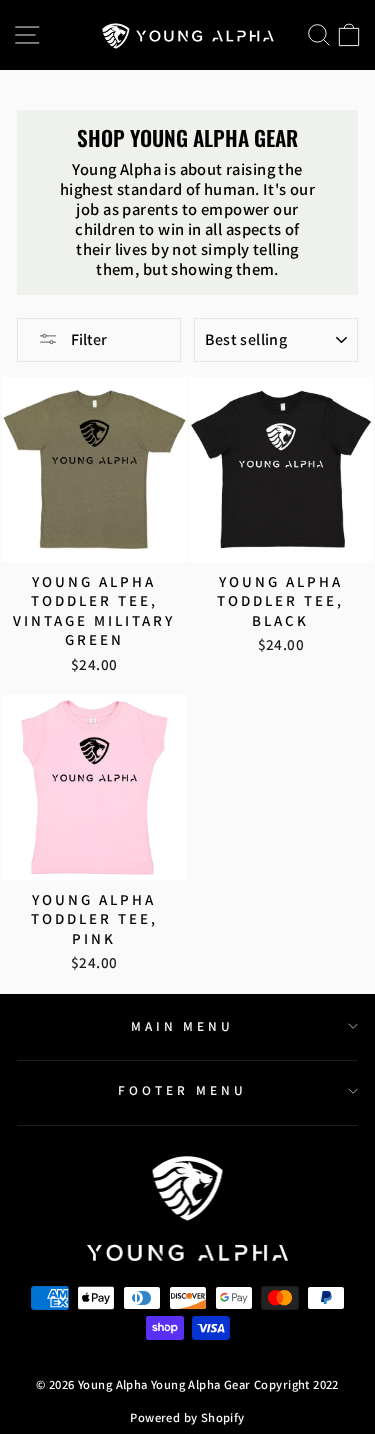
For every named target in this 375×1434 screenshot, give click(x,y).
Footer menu (182, 1090)
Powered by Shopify (187, 1417)
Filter (87, 339)
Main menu (183, 1026)
